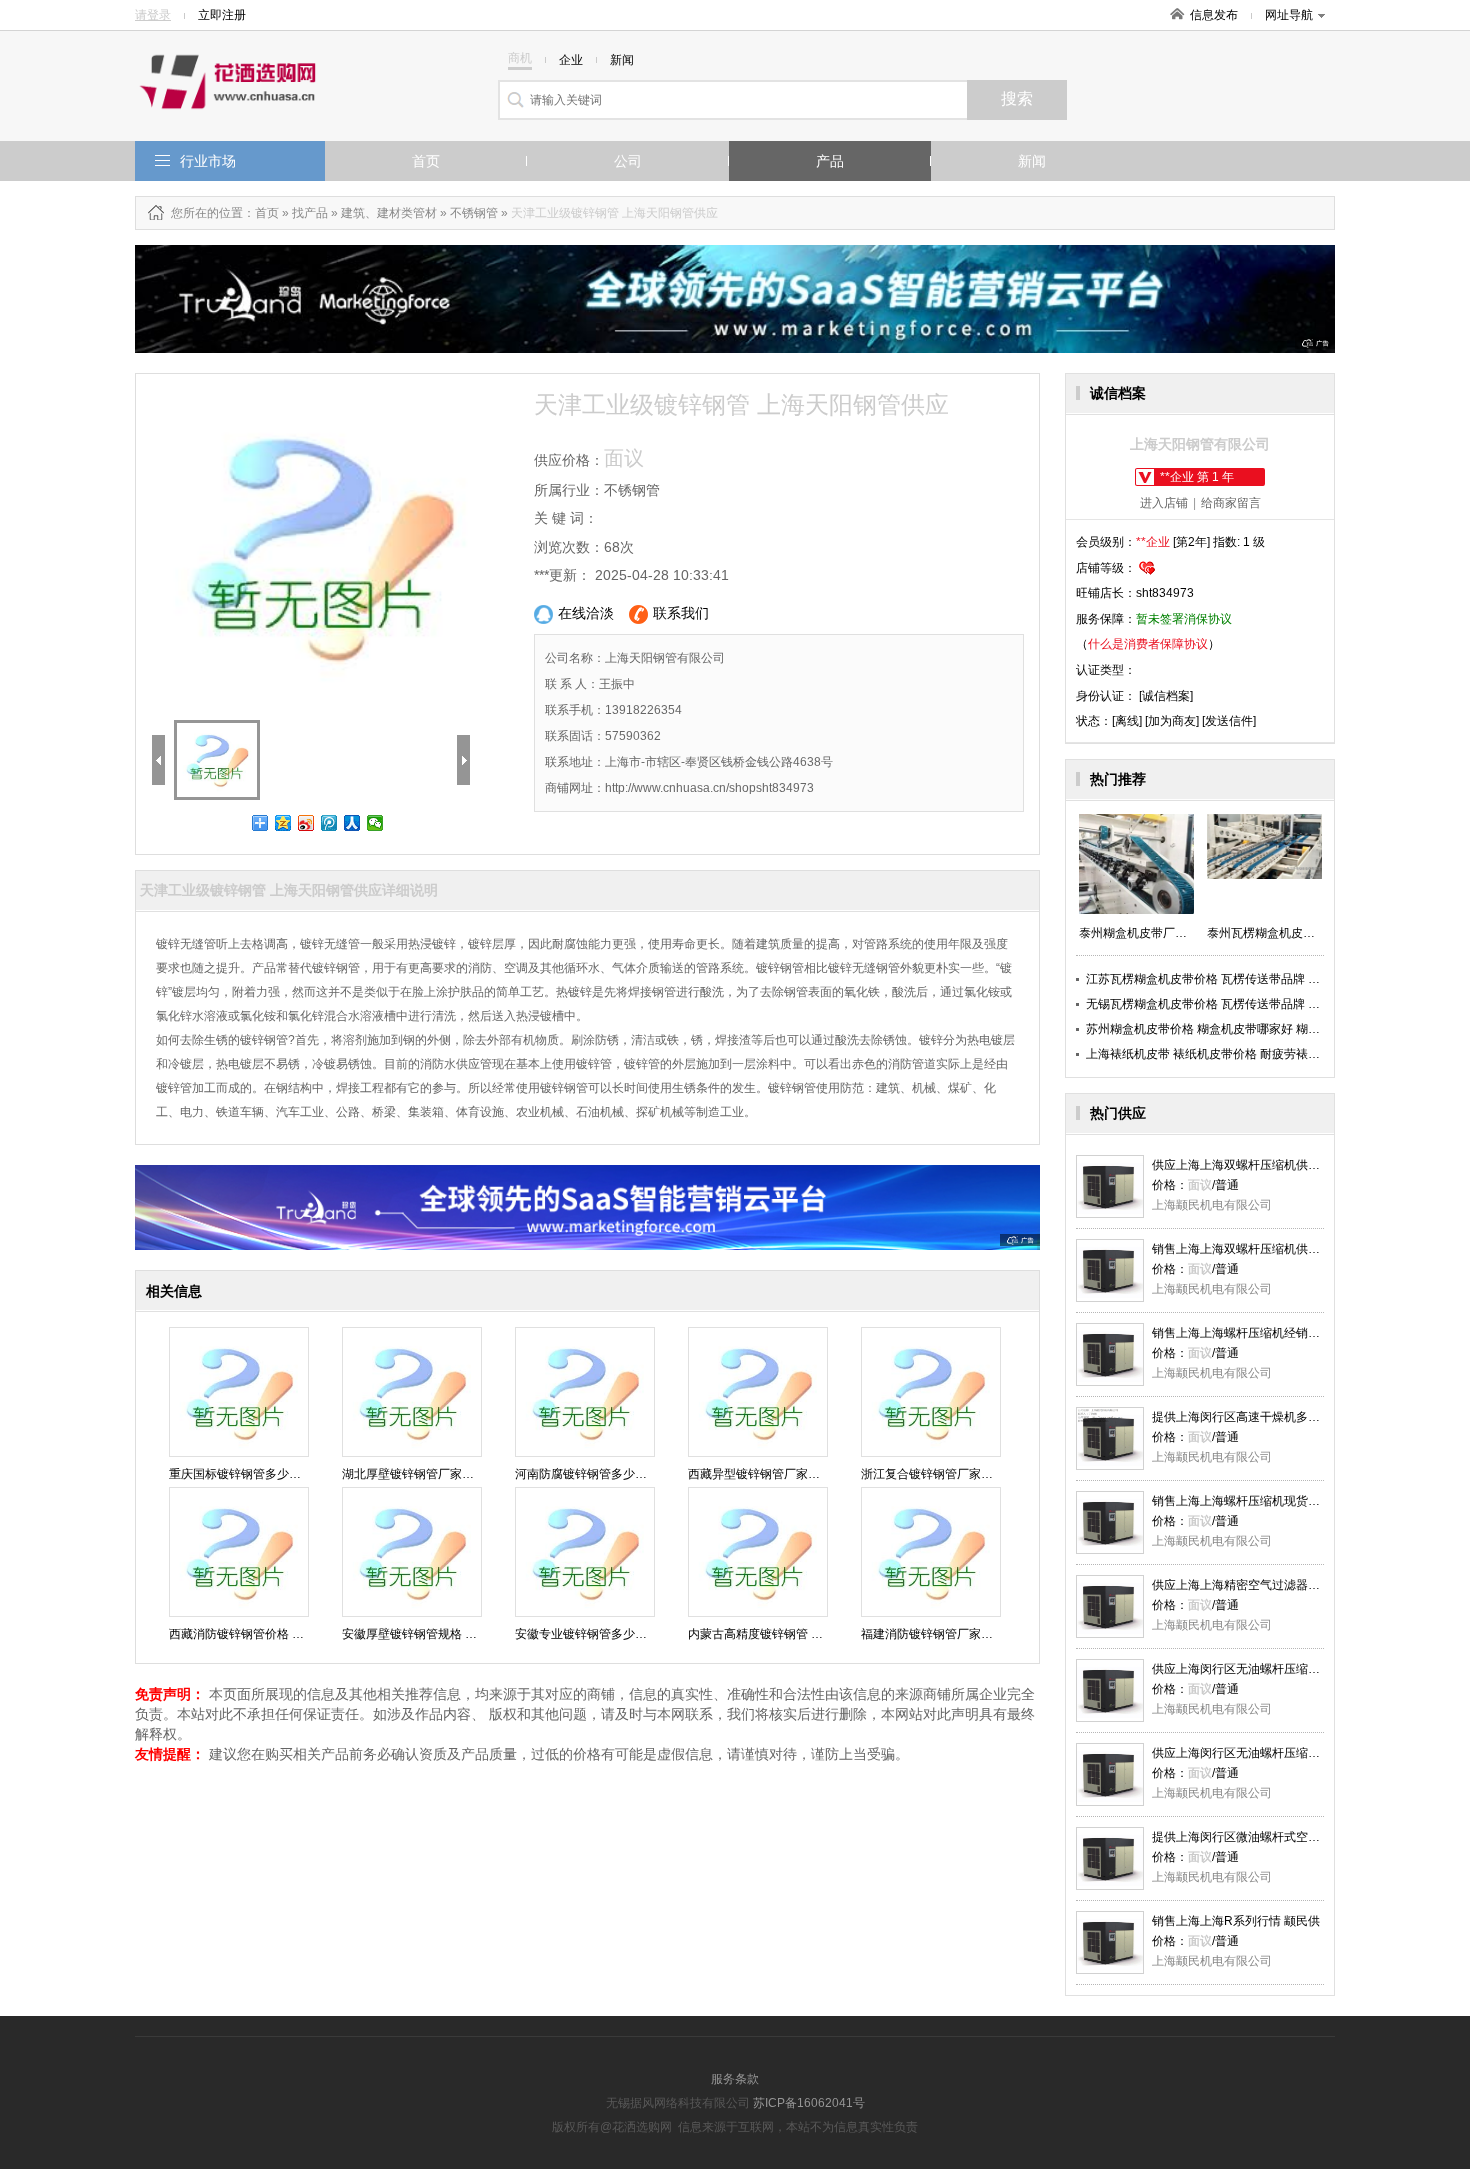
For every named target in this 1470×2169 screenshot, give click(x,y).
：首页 (261, 213)
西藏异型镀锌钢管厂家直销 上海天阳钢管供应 (809, 1474)
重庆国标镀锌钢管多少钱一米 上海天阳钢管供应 (296, 1474)
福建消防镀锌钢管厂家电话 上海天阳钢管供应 (982, 1634)
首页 (426, 161)
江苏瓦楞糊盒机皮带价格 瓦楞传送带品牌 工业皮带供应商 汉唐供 (1258, 979)
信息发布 (1214, 15)
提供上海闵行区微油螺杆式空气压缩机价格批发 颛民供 (1297, 1837)
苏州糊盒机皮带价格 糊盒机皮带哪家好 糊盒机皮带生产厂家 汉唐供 (1264, 1029)
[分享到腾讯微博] (329, 823)
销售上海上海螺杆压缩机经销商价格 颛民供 (1267, 1333)
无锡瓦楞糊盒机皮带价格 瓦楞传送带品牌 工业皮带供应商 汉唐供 (1258, 1004)
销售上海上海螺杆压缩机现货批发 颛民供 (1261, 1501)
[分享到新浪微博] (306, 823)
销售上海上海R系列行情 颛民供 (1236, 1921)
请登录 (153, 15)
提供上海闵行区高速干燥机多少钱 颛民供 (1261, 1417)
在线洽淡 (586, 613)
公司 (628, 161)
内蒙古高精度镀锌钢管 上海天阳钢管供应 (797, 1634)
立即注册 (222, 15)
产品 (830, 161)
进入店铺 (1164, 503)
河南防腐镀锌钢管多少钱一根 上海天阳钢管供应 (642, 1474)
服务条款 (735, 2079)
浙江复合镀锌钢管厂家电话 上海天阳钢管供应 (982, 1474)
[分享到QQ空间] (283, 823)
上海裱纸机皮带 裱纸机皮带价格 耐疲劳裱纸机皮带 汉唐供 (1240, 1054)
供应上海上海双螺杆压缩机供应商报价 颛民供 (1273, 1165)
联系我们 (681, 613)
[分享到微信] (375, 823)
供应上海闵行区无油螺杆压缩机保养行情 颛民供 (1279, 1753)
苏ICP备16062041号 (809, 2103)
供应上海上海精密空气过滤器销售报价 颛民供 (1273, 1585)
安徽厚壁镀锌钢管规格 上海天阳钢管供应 (451, 1634)
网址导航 (1289, 15)
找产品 (310, 213)
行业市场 (208, 161)
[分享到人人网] (352, 823)
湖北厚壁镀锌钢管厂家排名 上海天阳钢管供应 (463, 1474)
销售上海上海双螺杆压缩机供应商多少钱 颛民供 (1279, 1249)
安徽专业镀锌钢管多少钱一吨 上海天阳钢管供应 (642, 1634)
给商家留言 (1231, 503)
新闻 (1032, 161)
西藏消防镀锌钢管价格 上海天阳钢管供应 (278, 1634)
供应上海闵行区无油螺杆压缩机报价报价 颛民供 (1279, 1669)
